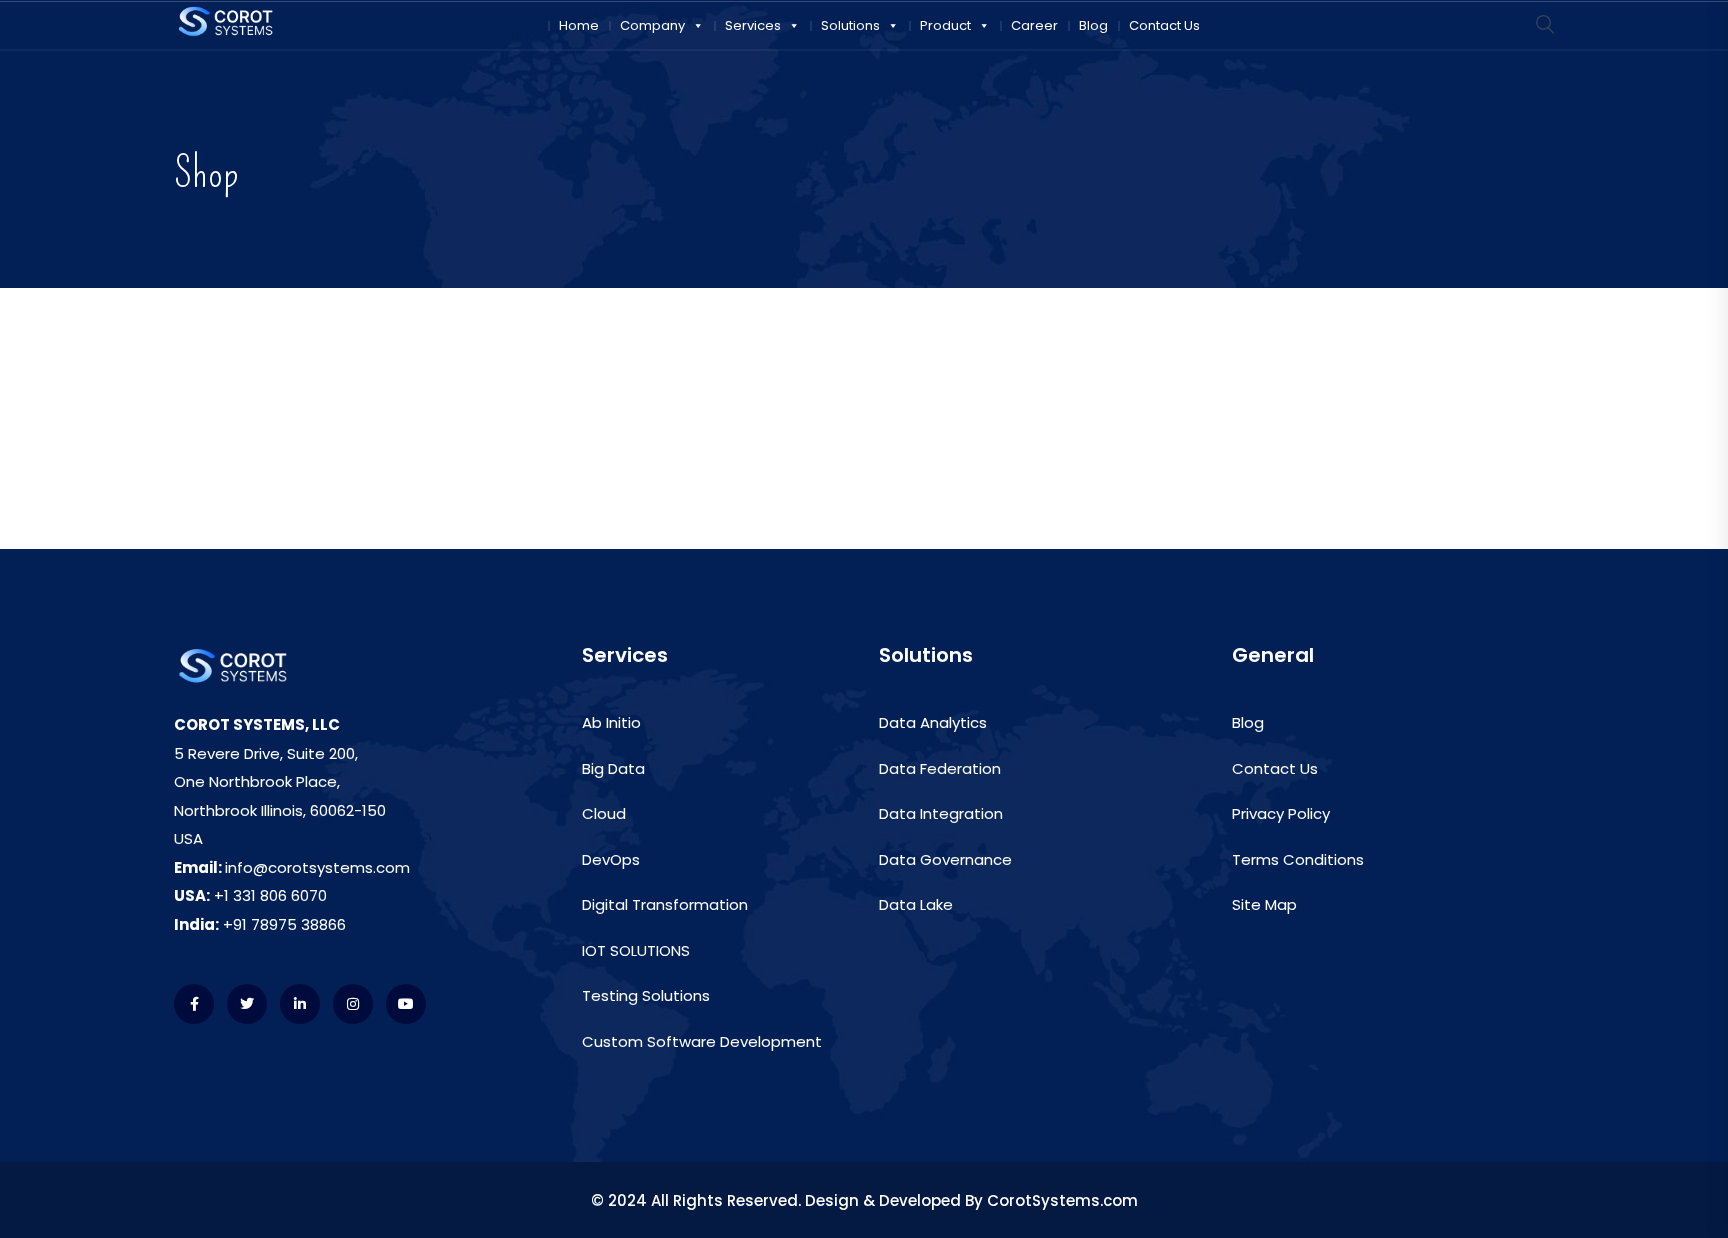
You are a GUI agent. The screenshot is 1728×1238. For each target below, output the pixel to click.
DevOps (611, 859)
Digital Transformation (665, 904)
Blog (1093, 26)
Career (1034, 26)
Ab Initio (611, 722)
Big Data (613, 768)
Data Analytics (933, 722)
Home (579, 26)
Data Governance (945, 859)
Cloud (604, 813)
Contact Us (1164, 26)
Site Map (1264, 904)
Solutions (850, 26)
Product (945, 26)
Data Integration (941, 813)
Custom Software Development (702, 1041)
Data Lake (916, 904)
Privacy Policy (1281, 813)
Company (652, 26)
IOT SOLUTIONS (636, 950)
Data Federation (940, 768)
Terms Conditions (1298, 859)
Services (753, 26)
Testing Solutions (646, 995)
